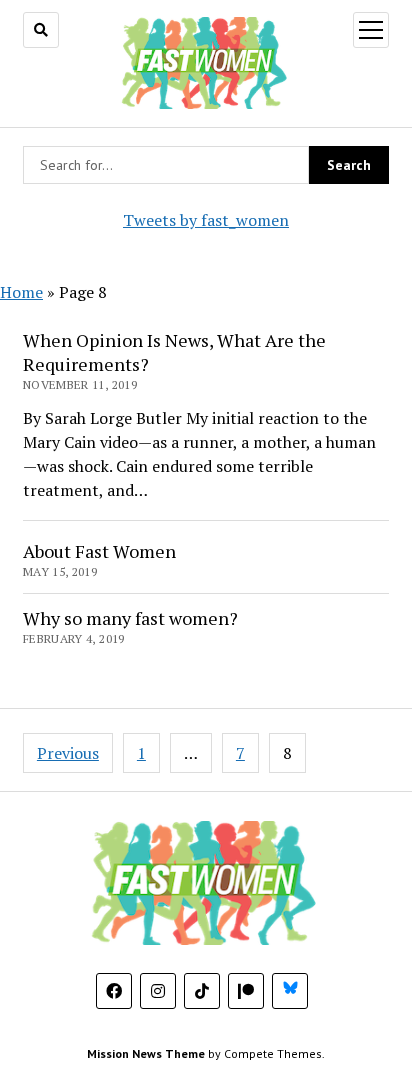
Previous (68, 753)
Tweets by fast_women (206, 220)
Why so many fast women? (130, 618)
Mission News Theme (146, 1053)
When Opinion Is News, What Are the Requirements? (174, 352)
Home (21, 292)
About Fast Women (99, 551)
